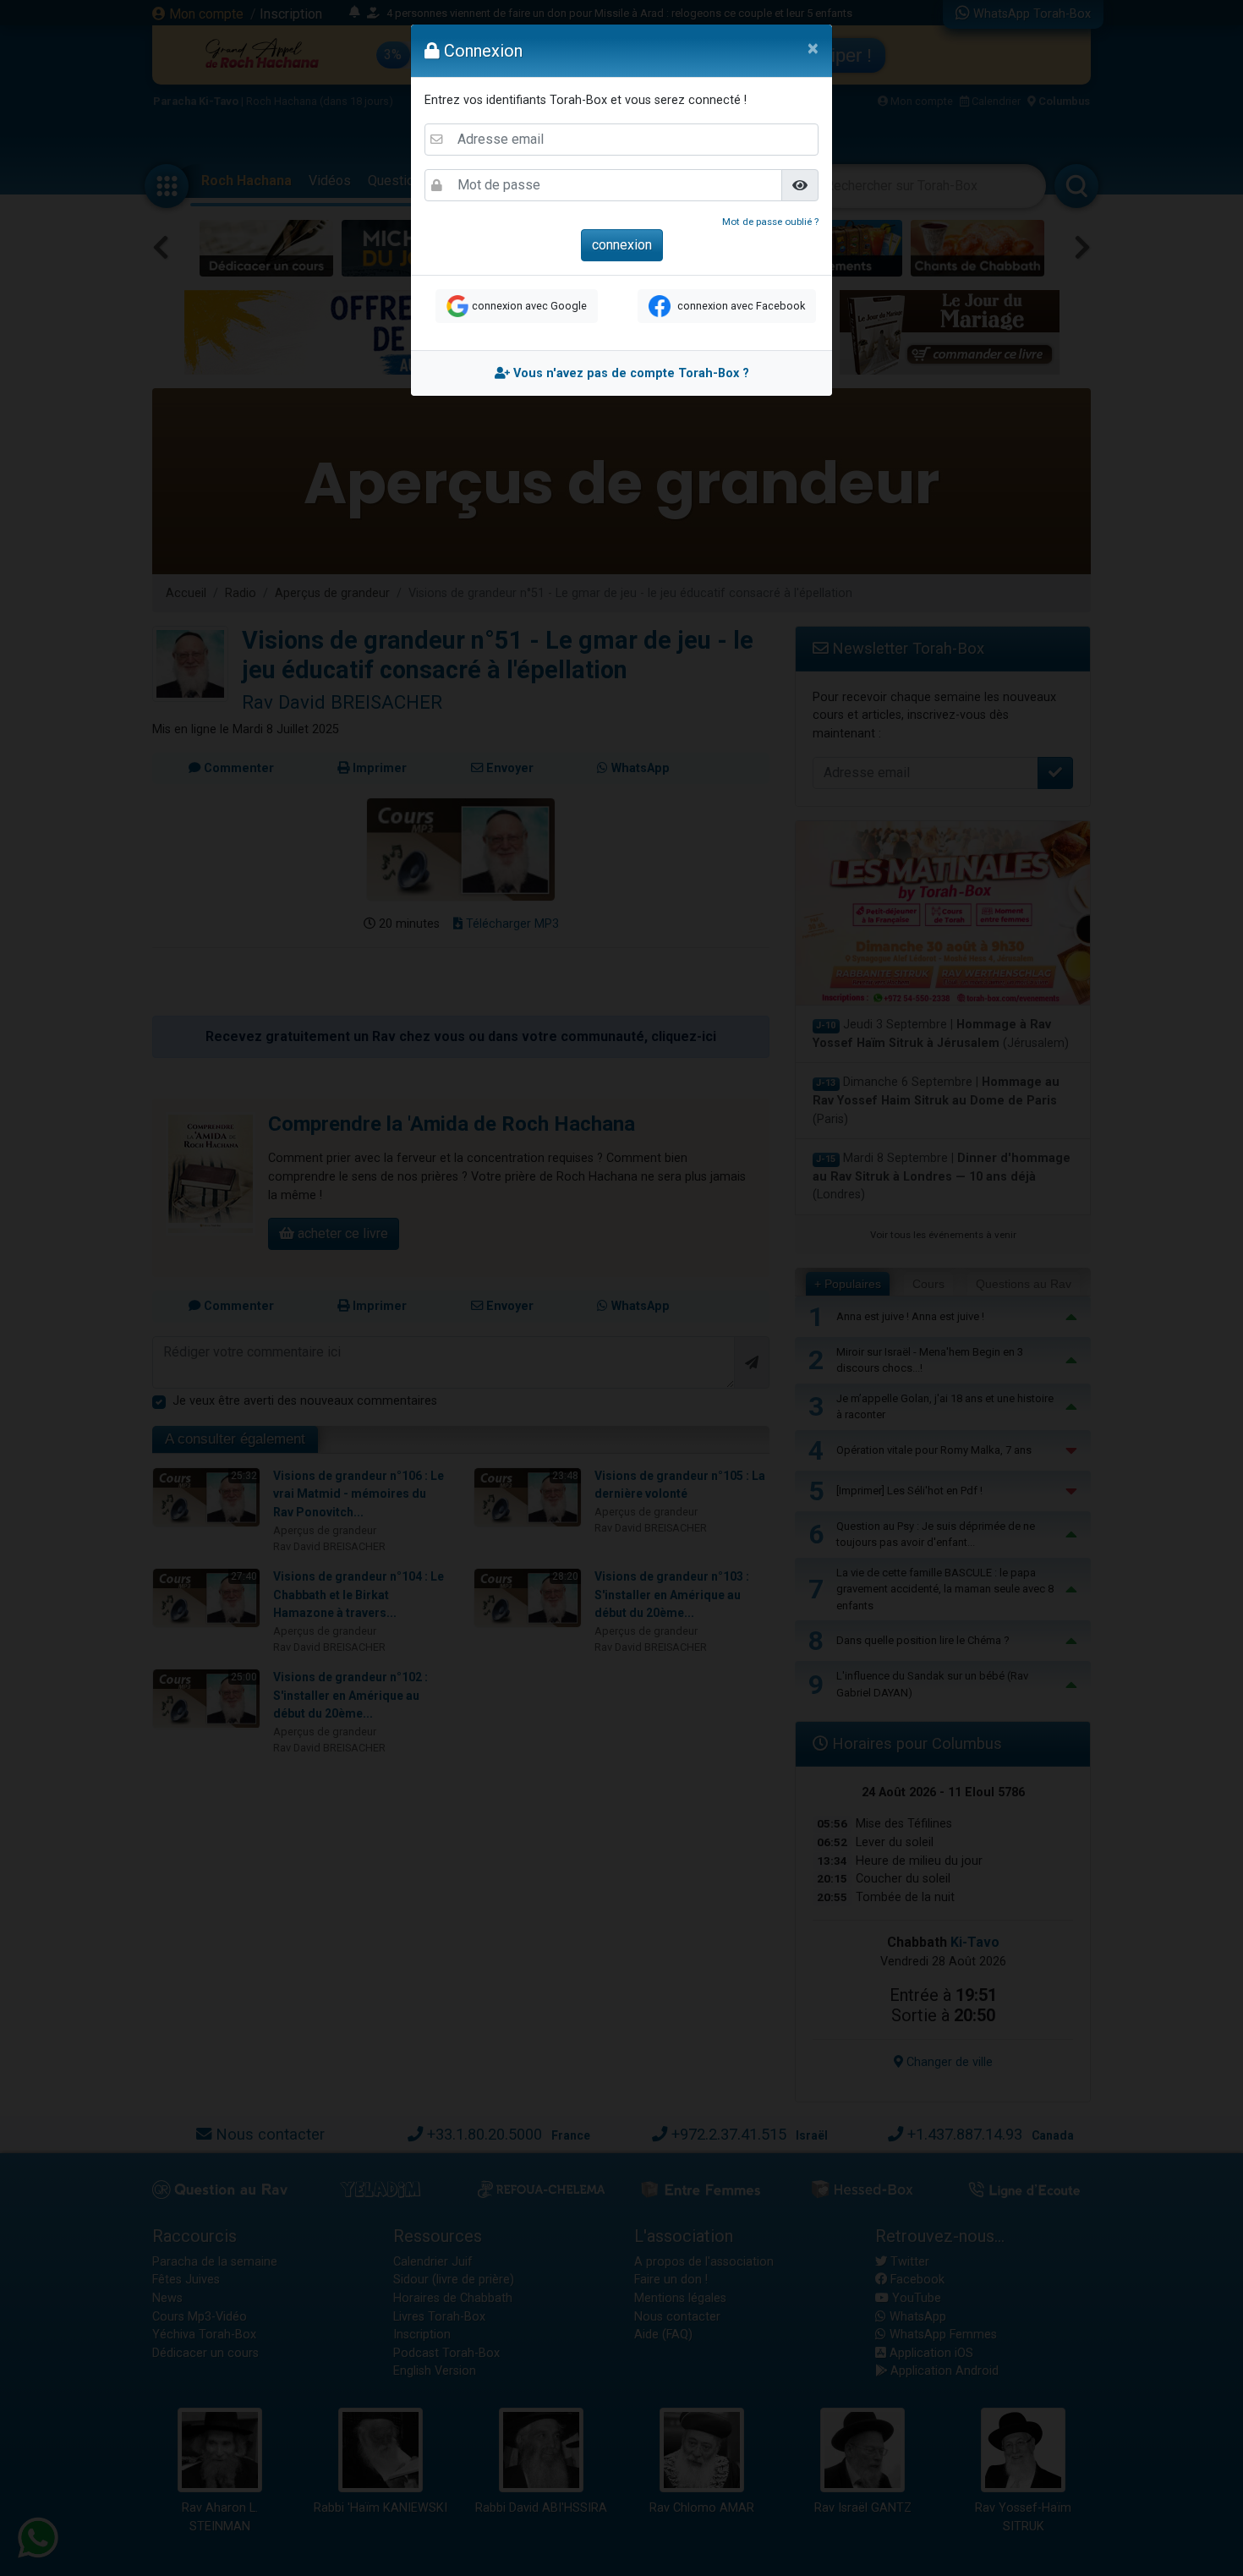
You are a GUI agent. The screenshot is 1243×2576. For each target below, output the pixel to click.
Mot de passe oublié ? (770, 222)
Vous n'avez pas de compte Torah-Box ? (630, 373)
